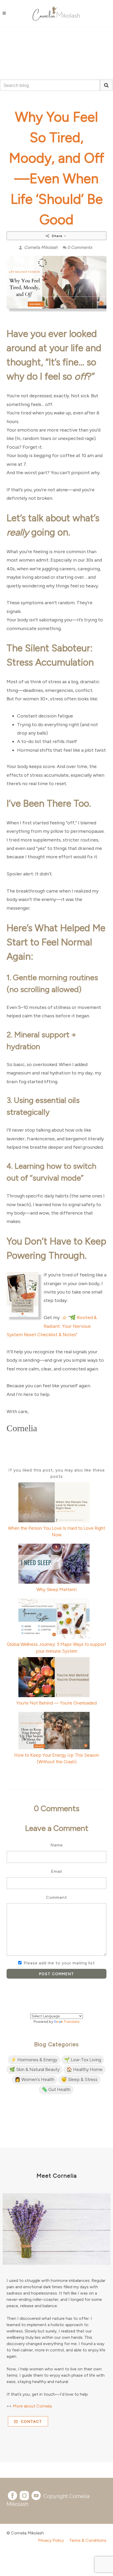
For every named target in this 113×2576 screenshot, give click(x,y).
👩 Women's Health (35, 2079)
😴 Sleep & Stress (79, 2079)
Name (57, 1845)
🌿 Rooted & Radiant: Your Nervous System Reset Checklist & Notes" (52, 1326)
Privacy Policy (51, 2540)
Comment (56, 1897)
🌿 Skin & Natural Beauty (35, 2069)
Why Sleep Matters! (57, 1589)
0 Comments (80, 247)
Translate (71, 2022)
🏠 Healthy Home (84, 2069)
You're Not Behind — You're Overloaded (56, 1703)
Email (56, 1871)
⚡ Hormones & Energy (34, 2060)
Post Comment (57, 1974)
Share (57, 236)
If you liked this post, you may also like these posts (57, 1473)
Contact (31, 2422)
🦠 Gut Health (56, 2089)
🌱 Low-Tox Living (83, 2060)
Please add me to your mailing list (59, 1963)
